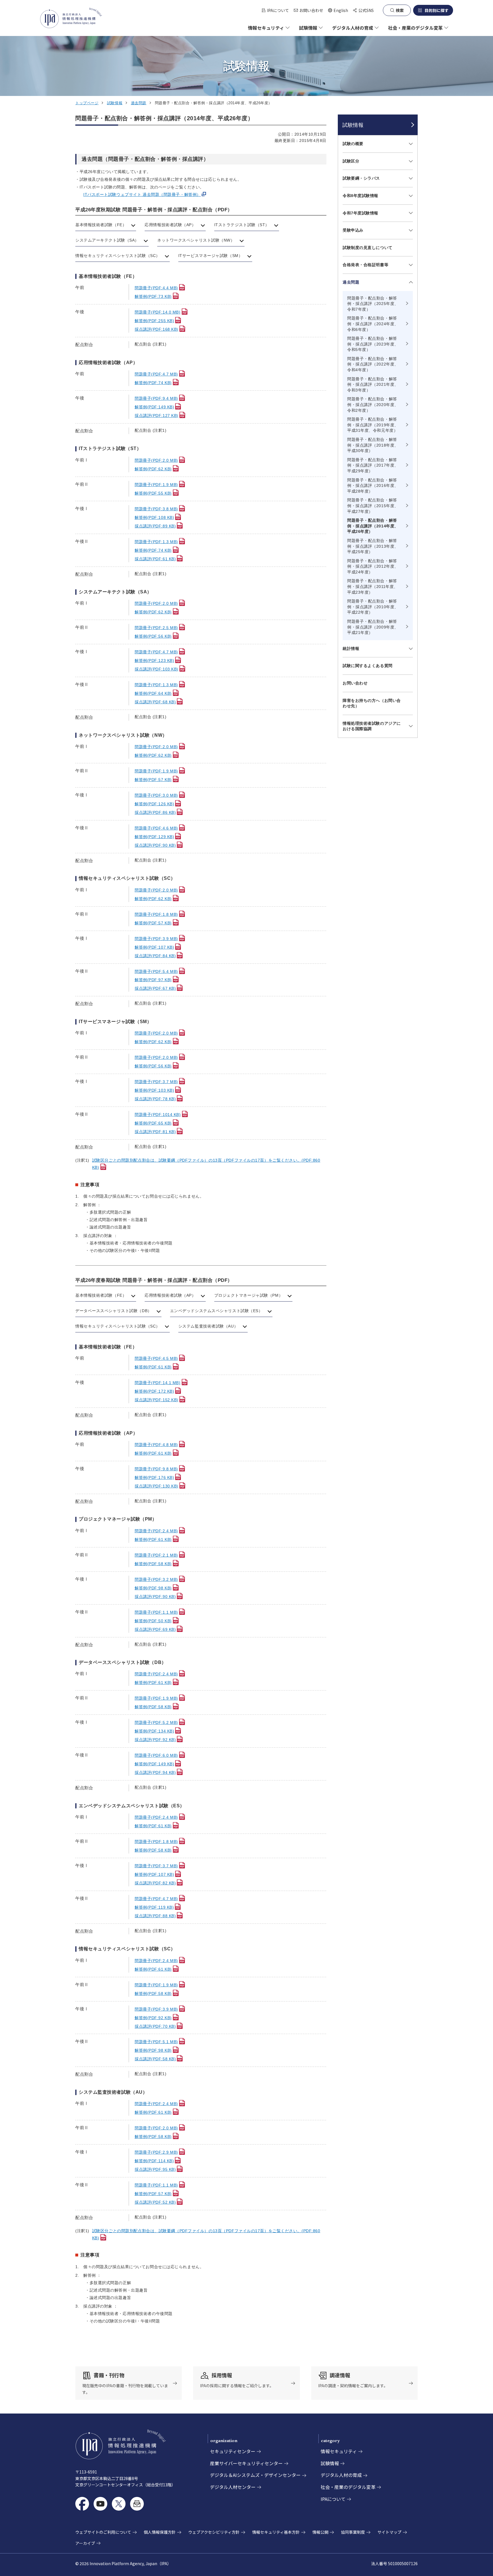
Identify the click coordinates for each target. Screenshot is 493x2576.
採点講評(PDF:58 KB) (155, 2059)
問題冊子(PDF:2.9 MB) (156, 2152)
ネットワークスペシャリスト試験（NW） (196, 240)
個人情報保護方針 (160, 2532)
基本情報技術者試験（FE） (101, 225)
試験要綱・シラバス (361, 178)
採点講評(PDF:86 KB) (155, 812)
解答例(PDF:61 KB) (153, 1367)
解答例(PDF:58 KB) (153, 1564)
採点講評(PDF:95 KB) (155, 2169)
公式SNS (366, 10)
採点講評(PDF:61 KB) (155, 559)
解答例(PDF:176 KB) (154, 1477)
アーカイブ (85, 2543)
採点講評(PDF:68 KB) (155, 702)
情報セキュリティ (339, 2451)
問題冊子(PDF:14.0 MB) (158, 312)
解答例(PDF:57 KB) (153, 780)
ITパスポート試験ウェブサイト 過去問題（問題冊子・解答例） (142, 194)
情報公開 (320, 2532)
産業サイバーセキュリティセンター (246, 2463)
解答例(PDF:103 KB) (154, 1090)
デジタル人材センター (233, 2487)
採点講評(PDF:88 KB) (155, 1916)
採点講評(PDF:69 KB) (155, 1629)
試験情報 (115, 103)
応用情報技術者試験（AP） (170, 225)
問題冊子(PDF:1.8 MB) (156, 914)
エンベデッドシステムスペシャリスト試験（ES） (216, 1311)
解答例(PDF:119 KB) (154, 1907)
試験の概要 (353, 144)
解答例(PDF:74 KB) (153, 383)
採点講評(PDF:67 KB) (155, 988)
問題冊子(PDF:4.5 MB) (156, 1358)
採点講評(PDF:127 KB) (156, 415)
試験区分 (351, 161)
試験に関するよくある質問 (368, 666)
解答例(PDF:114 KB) (154, 2161)
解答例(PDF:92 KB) (153, 2018)
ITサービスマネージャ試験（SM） (211, 256)
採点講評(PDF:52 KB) (155, 2202)
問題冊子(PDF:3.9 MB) (156, 939)
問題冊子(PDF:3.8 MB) (156, 509)
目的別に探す (437, 10)
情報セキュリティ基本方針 (276, 2532)
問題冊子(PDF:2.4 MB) (156, 1531)
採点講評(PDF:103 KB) (156, 669)
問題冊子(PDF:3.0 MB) (156, 795)
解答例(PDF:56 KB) (153, 636)
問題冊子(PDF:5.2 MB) (156, 1722)
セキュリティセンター (233, 2451)
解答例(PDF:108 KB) (154, 517)
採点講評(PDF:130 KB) (156, 1486)
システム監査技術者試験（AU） (208, 1326)
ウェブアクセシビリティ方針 (214, 2532)
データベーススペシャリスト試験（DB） (114, 1311)
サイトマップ (389, 2532)
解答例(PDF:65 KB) (153, 1123)
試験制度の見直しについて (368, 248)
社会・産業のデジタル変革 (348, 2487)
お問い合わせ (311, 10)
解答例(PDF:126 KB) (154, 804)
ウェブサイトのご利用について (103, 2532)
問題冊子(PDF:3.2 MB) (156, 1579)
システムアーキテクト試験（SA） (107, 240)
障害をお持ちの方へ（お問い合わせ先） (372, 703)
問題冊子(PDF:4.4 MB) (156, 288)
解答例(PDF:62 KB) (153, 469)
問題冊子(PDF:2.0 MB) (156, 460)
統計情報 (351, 648)
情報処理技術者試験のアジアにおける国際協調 (372, 726)
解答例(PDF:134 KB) (154, 1731)
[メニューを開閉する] (410, 144)
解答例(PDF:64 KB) (153, 693)
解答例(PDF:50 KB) (153, 1621)
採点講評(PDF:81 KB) (155, 1132)
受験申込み (353, 230)
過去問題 (139, 103)
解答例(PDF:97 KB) (153, 980)
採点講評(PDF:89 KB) (155, 526)
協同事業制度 (353, 2532)
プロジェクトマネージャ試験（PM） (249, 1295)
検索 (400, 10)
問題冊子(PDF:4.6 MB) (156, 828)
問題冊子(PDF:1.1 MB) (156, 1612)
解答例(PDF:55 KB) (153, 493)
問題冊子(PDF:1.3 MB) (156, 542)
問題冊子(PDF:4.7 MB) (156, 374)
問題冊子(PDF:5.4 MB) (156, 971)
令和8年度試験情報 (360, 196)
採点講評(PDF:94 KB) (155, 1772)
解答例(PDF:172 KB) (154, 1391)
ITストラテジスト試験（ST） (242, 225)
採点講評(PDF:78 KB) (155, 1099)
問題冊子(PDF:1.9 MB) (156, 485)
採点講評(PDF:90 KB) (155, 845)
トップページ (87, 103)
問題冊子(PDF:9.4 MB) (156, 398)
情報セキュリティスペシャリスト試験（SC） (118, 256)
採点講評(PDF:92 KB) (155, 1740)
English (338, 10)
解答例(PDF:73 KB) (153, 296)
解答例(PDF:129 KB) (154, 837)
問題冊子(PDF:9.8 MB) (156, 1469)
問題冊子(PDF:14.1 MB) (158, 1383)
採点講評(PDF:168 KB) (156, 329)
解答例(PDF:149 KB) (154, 407)
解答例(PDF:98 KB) (153, 1588)
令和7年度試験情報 (360, 213)
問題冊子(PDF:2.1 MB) (156, 1555)
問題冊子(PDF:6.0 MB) (156, 1755)
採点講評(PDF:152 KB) (156, 1400)
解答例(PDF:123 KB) (154, 660)
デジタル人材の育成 (341, 2475)
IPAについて (278, 10)
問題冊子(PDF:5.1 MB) (156, 2042)
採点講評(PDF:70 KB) (155, 2026)
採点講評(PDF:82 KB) (155, 1883)
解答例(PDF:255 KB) (154, 321)
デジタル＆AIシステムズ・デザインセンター (255, 2475)
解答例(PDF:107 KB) (154, 947)
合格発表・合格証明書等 (365, 265)
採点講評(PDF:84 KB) (155, 956)
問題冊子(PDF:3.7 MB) (156, 1082)
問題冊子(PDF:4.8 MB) (156, 1445)
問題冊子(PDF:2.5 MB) (156, 628)
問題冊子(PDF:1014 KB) (158, 1115)
